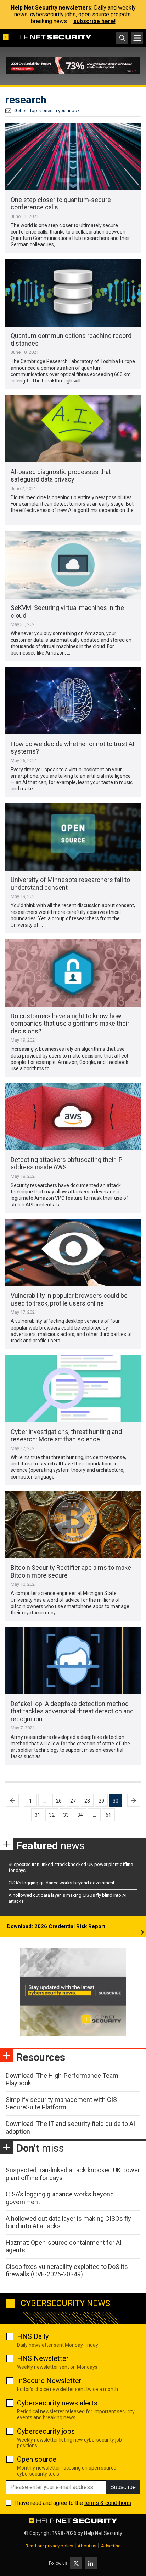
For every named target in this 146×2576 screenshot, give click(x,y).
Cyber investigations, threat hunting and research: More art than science (66, 1436)
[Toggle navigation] (137, 38)
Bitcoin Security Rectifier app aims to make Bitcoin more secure (71, 1571)
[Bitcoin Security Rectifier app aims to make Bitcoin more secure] (73, 1525)
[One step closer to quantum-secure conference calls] (73, 157)
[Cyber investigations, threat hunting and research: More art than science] (73, 1388)
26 (59, 1801)
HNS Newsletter (43, 2358)
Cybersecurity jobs (46, 2431)
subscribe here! (94, 21)
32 (52, 1815)
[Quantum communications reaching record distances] (73, 293)
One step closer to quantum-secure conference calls (61, 204)
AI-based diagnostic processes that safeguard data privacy (61, 476)
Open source (37, 2459)
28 (87, 1801)
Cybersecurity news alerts (57, 2403)
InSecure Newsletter (49, 2381)
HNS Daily (33, 2336)
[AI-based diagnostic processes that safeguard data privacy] (73, 429)
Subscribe (123, 2487)
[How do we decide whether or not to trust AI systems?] (73, 701)
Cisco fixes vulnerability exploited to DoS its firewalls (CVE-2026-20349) (67, 2270)
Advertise (111, 2546)
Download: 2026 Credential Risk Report (56, 1926)
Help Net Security (103, 2533)
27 (73, 1801)
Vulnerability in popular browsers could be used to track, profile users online (69, 1299)
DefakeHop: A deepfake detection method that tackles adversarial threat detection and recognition (72, 1711)
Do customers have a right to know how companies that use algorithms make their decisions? (70, 1024)
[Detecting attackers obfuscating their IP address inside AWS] (73, 1116)
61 (108, 1815)
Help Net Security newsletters (51, 8)
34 (80, 1815)
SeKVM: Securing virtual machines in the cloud (67, 612)
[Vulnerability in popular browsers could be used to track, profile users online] (73, 1253)
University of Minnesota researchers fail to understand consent (70, 884)
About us (87, 2546)
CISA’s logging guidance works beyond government (61, 1883)
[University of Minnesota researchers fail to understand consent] (73, 837)
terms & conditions (108, 2503)
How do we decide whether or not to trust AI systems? (72, 748)
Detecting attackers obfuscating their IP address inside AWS (67, 1163)
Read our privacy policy (49, 2546)
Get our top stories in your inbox (47, 111)
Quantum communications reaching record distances (71, 339)
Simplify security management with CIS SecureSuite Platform (61, 2104)
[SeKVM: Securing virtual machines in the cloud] (73, 565)
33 (66, 1815)
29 (101, 1801)
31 (38, 1815)
